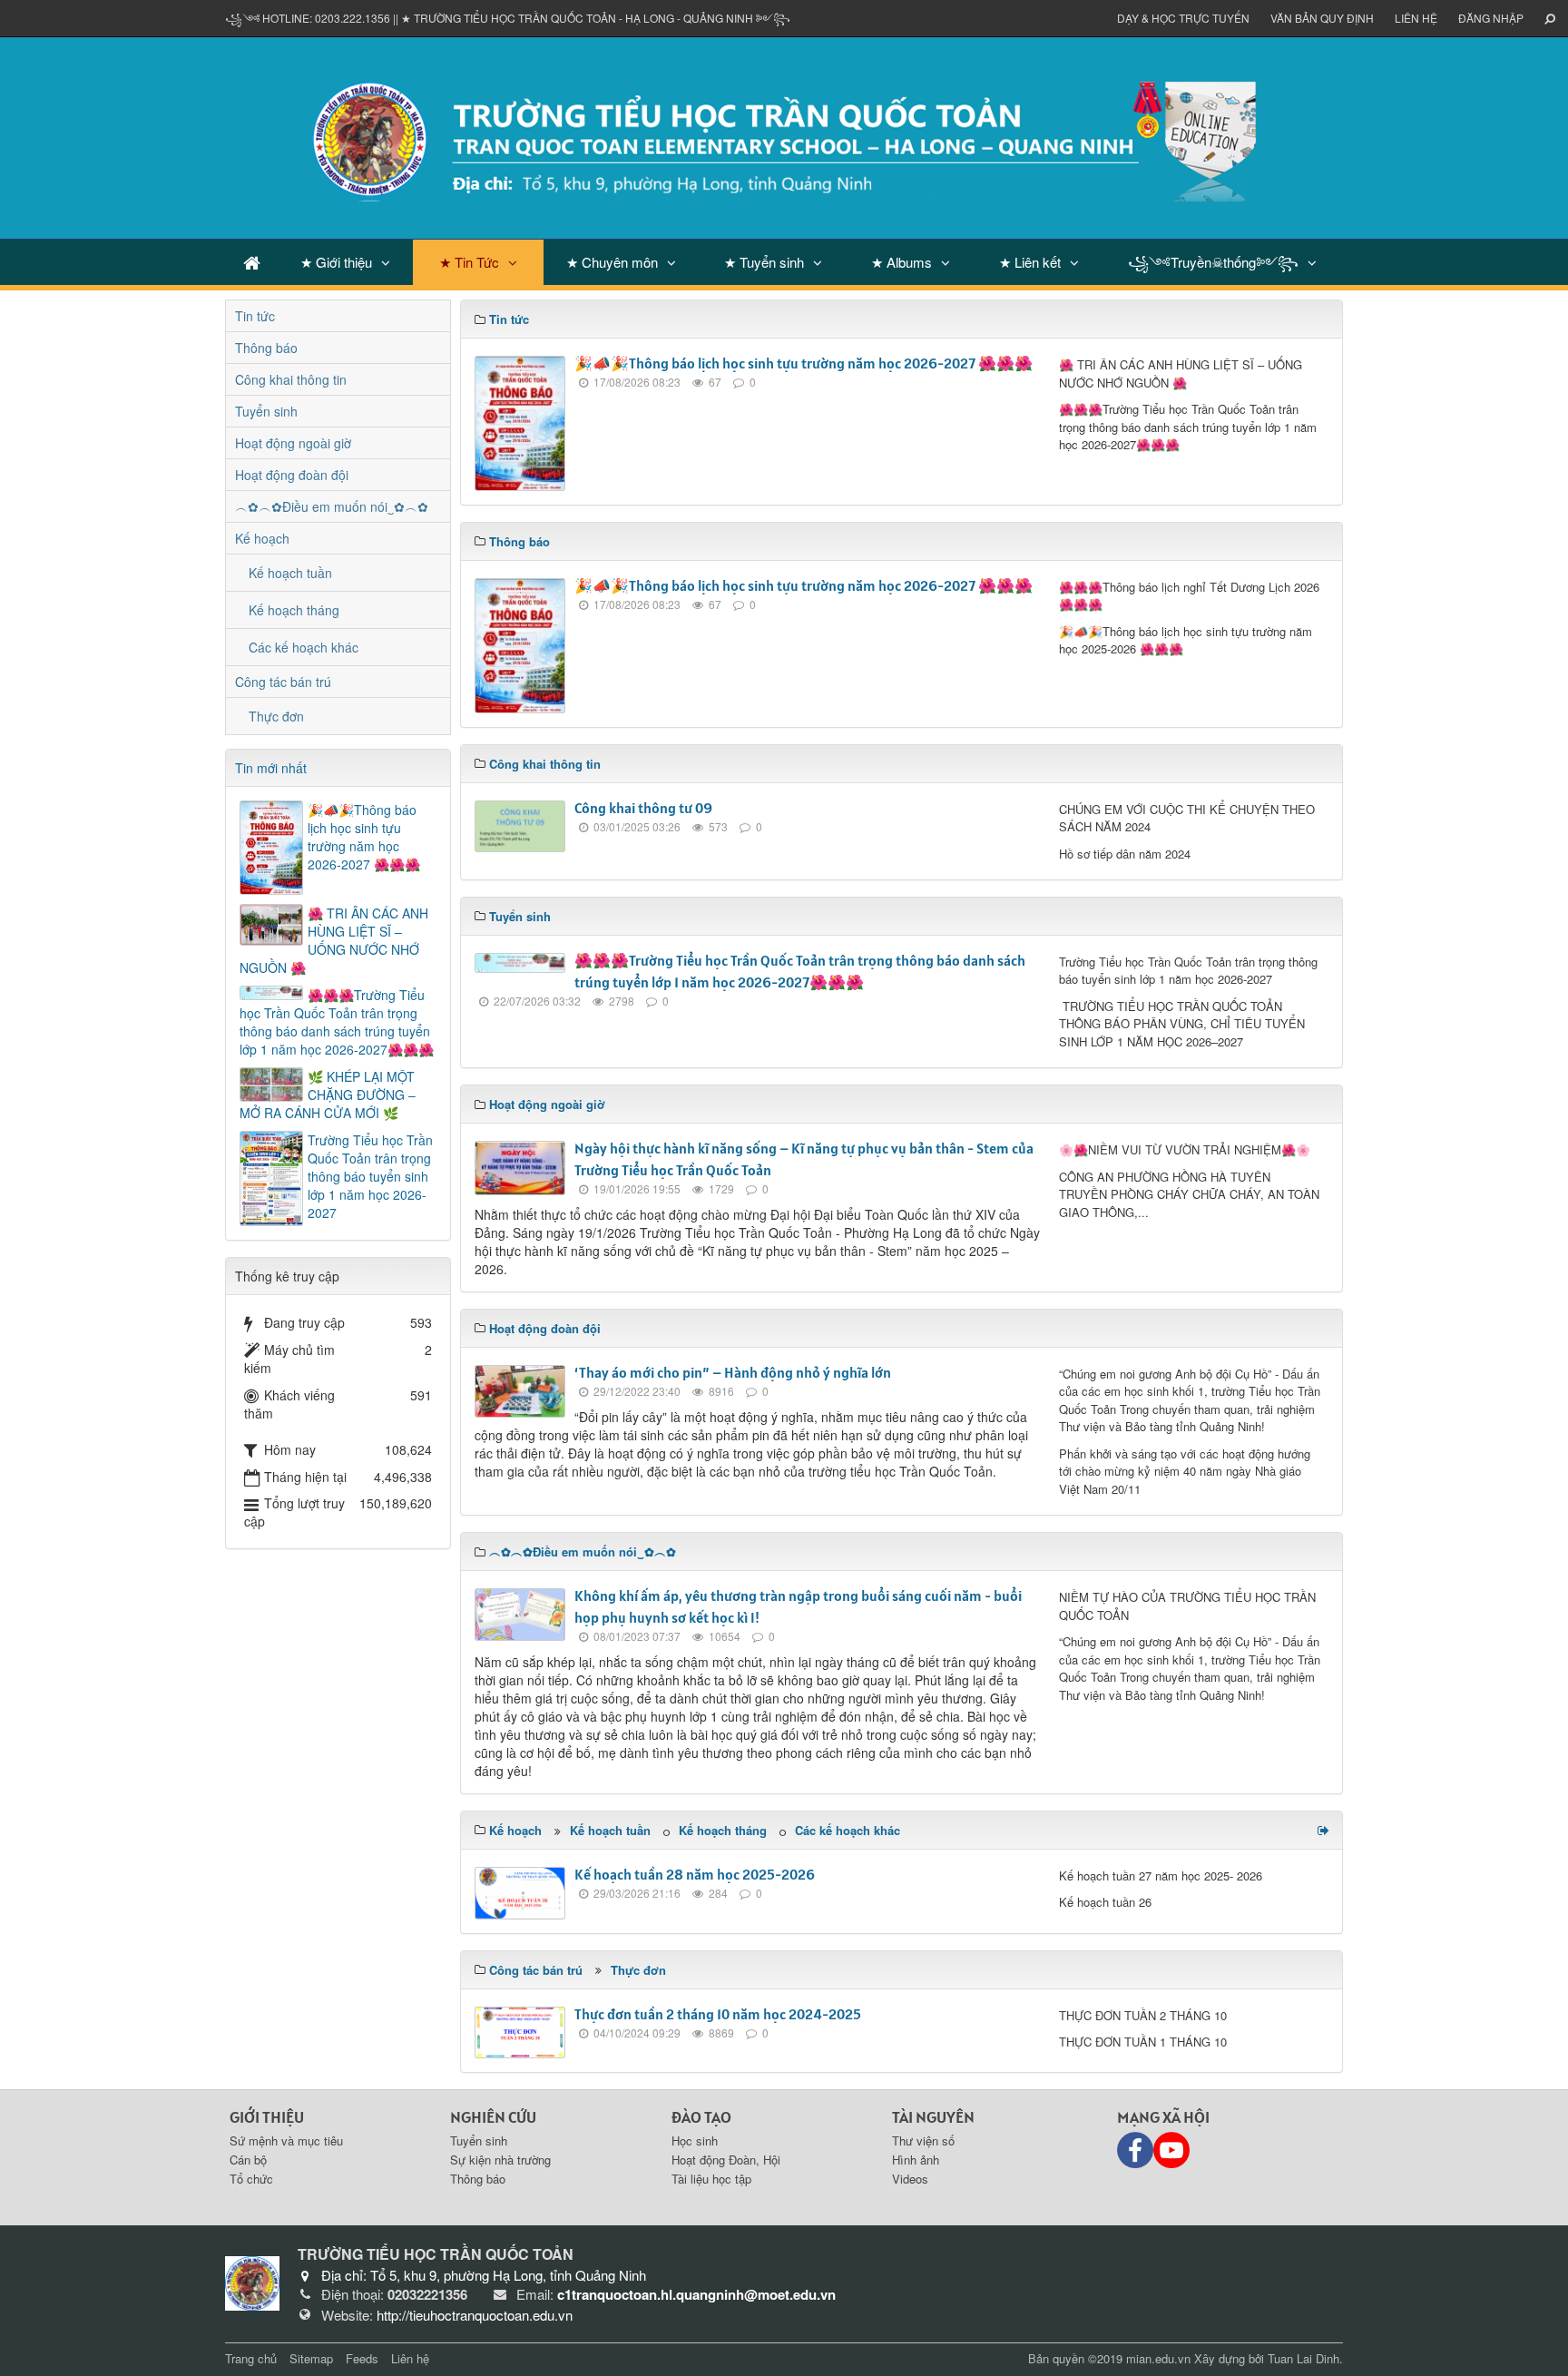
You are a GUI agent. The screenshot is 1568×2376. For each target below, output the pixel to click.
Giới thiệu (267, 2117)
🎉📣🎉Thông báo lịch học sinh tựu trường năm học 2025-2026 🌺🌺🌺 (1186, 640)
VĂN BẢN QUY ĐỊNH (1322, 18)
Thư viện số (923, 2140)
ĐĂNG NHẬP (1491, 18)
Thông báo (266, 348)
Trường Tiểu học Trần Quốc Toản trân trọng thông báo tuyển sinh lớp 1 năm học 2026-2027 (1188, 971)
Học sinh (695, 2140)
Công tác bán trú (283, 682)
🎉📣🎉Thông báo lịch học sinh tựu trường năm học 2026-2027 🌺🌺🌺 (804, 363)
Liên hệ (1416, 18)
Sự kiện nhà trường (500, 2160)
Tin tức (255, 316)
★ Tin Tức (469, 262)
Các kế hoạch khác (848, 1830)
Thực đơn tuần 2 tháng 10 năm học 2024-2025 (718, 2014)
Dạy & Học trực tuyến (1183, 18)
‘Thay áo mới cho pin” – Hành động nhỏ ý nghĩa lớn (733, 1372)
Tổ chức (251, 2179)
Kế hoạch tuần (610, 1830)
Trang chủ (251, 2358)
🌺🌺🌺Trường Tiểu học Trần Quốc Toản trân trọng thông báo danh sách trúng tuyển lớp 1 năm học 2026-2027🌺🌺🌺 (1188, 427)
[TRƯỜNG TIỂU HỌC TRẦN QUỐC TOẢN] (784, 136)
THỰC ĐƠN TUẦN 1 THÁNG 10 (1143, 2042)
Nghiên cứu (493, 2117)
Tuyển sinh (266, 411)
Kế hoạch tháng (723, 1830)
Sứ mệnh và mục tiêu (286, 2140)
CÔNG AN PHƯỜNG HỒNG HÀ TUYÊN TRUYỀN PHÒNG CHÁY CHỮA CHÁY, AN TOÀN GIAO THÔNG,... (1189, 1194)
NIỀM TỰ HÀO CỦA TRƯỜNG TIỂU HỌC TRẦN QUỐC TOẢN (1187, 1606)
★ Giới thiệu (336, 262)
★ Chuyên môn (612, 262)
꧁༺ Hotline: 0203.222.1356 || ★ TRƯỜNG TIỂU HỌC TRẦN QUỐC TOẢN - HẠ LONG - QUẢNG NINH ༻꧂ (508, 18)
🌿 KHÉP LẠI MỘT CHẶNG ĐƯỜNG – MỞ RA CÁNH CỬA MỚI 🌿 (328, 1095)
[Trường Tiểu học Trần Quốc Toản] (252, 2282)
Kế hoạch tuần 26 (1105, 1902)
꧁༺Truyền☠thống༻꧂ (1213, 262)
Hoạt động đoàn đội (292, 475)
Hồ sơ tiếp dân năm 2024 (1125, 854)
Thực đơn (638, 1970)
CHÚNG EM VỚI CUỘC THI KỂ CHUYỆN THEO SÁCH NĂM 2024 (1187, 818)
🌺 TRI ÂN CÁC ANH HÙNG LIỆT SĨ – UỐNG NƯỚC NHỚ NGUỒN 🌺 (1181, 373)
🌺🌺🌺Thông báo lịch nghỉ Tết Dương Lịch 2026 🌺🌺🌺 (1189, 596)
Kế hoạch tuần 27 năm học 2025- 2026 (1161, 1875)
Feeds (362, 2358)
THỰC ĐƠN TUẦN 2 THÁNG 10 (1143, 2015)
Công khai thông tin (291, 379)
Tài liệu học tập (711, 2179)
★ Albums (902, 262)
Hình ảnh (916, 2160)
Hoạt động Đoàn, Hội (726, 2160)
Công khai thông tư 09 (643, 808)
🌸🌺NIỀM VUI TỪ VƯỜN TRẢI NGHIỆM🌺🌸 (1185, 1149)
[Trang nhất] (252, 262)
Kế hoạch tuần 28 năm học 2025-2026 (695, 1874)
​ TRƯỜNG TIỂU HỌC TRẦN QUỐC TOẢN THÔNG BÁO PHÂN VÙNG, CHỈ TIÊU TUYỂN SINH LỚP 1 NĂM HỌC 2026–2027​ (1182, 1024)
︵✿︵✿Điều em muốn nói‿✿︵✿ (332, 506)
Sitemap (311, 2358)
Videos (910, 2179)
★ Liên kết (1030, 262)
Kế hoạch (262, 538)
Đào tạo (701, 2117)
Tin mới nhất (271, 768)
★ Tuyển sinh (764, 262)
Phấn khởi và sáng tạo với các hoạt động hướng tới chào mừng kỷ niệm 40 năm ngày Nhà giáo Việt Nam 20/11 (1185, 1471)
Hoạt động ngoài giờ (293, 443)
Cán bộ (248, 2160)
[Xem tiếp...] (1325, 1830)
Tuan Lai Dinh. (1305, 2358)
